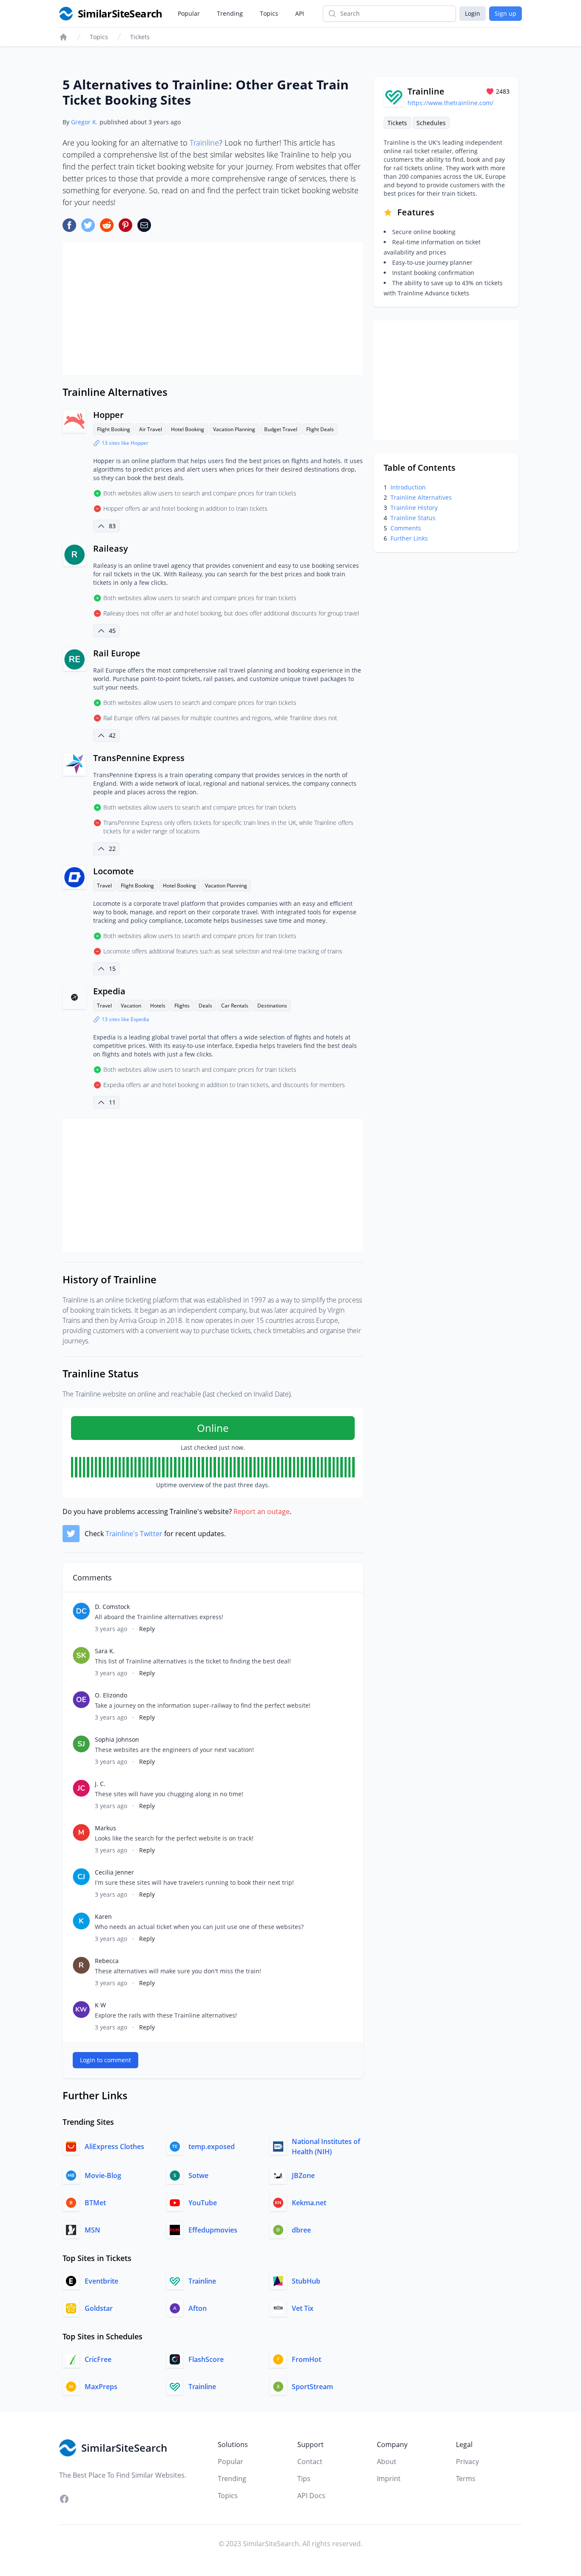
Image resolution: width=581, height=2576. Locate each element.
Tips (304, 2479)
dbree (301, 2230)
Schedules (431, 123)
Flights (182, 1006)
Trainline (204, 143)
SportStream (312, 2387)
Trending (230, 13)
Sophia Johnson (117, 1739)
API (300, 13)
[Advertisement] (213, 309)
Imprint (389, 2479)
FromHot (306, 2359)
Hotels (158, 1006)
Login (473, 13)
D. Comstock (112, 1607)
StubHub (306, 2281)
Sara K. (105, 1651)
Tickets (140, 37)
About (387, 2462)
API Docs (311, 2496)
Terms (466, 2479)
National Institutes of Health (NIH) (326, 2147)
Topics (269, 13)
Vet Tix (303, 2308)
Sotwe (198, 2175)
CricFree (98, 2359)
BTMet (95, 2203)
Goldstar (99, 2308)
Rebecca (107, 1961)
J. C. (100, 1784)
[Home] (63, 37)
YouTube (203, 2203)
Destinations (272, 1006)
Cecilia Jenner (114, 1872)
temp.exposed (212, 2147)
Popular (189, 13)
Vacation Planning (234, 429)
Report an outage (262, 1511)
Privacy (467, 2462)
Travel (104, 886)
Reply (147, 1629)
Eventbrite (101, 2281)
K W (100, 2005)
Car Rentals (235, 1006)
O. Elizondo (111, 1695)
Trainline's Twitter (134, 1534)
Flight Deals (320, 429)
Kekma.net (309, 2203)
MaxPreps (101, 2387)
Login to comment (105, 2060)
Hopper (108, 415)
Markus (105, 1828)
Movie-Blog (103, 2175)
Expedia (109, 991)
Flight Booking (114, 429)
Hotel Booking (188, 429)
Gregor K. (84, 122)
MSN (93, 2230)
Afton (198, 2308)
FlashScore (206, 2359)
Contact (310, 2462)
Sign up (506, 13)
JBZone (303, 2175)
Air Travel (151, 429)
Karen (103, 1916)
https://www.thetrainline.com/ (450, 103)
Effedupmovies (213, 2230)
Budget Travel (281, 429)
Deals (205, 1006)
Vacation (131, 1006)
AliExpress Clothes (114, 2147)
